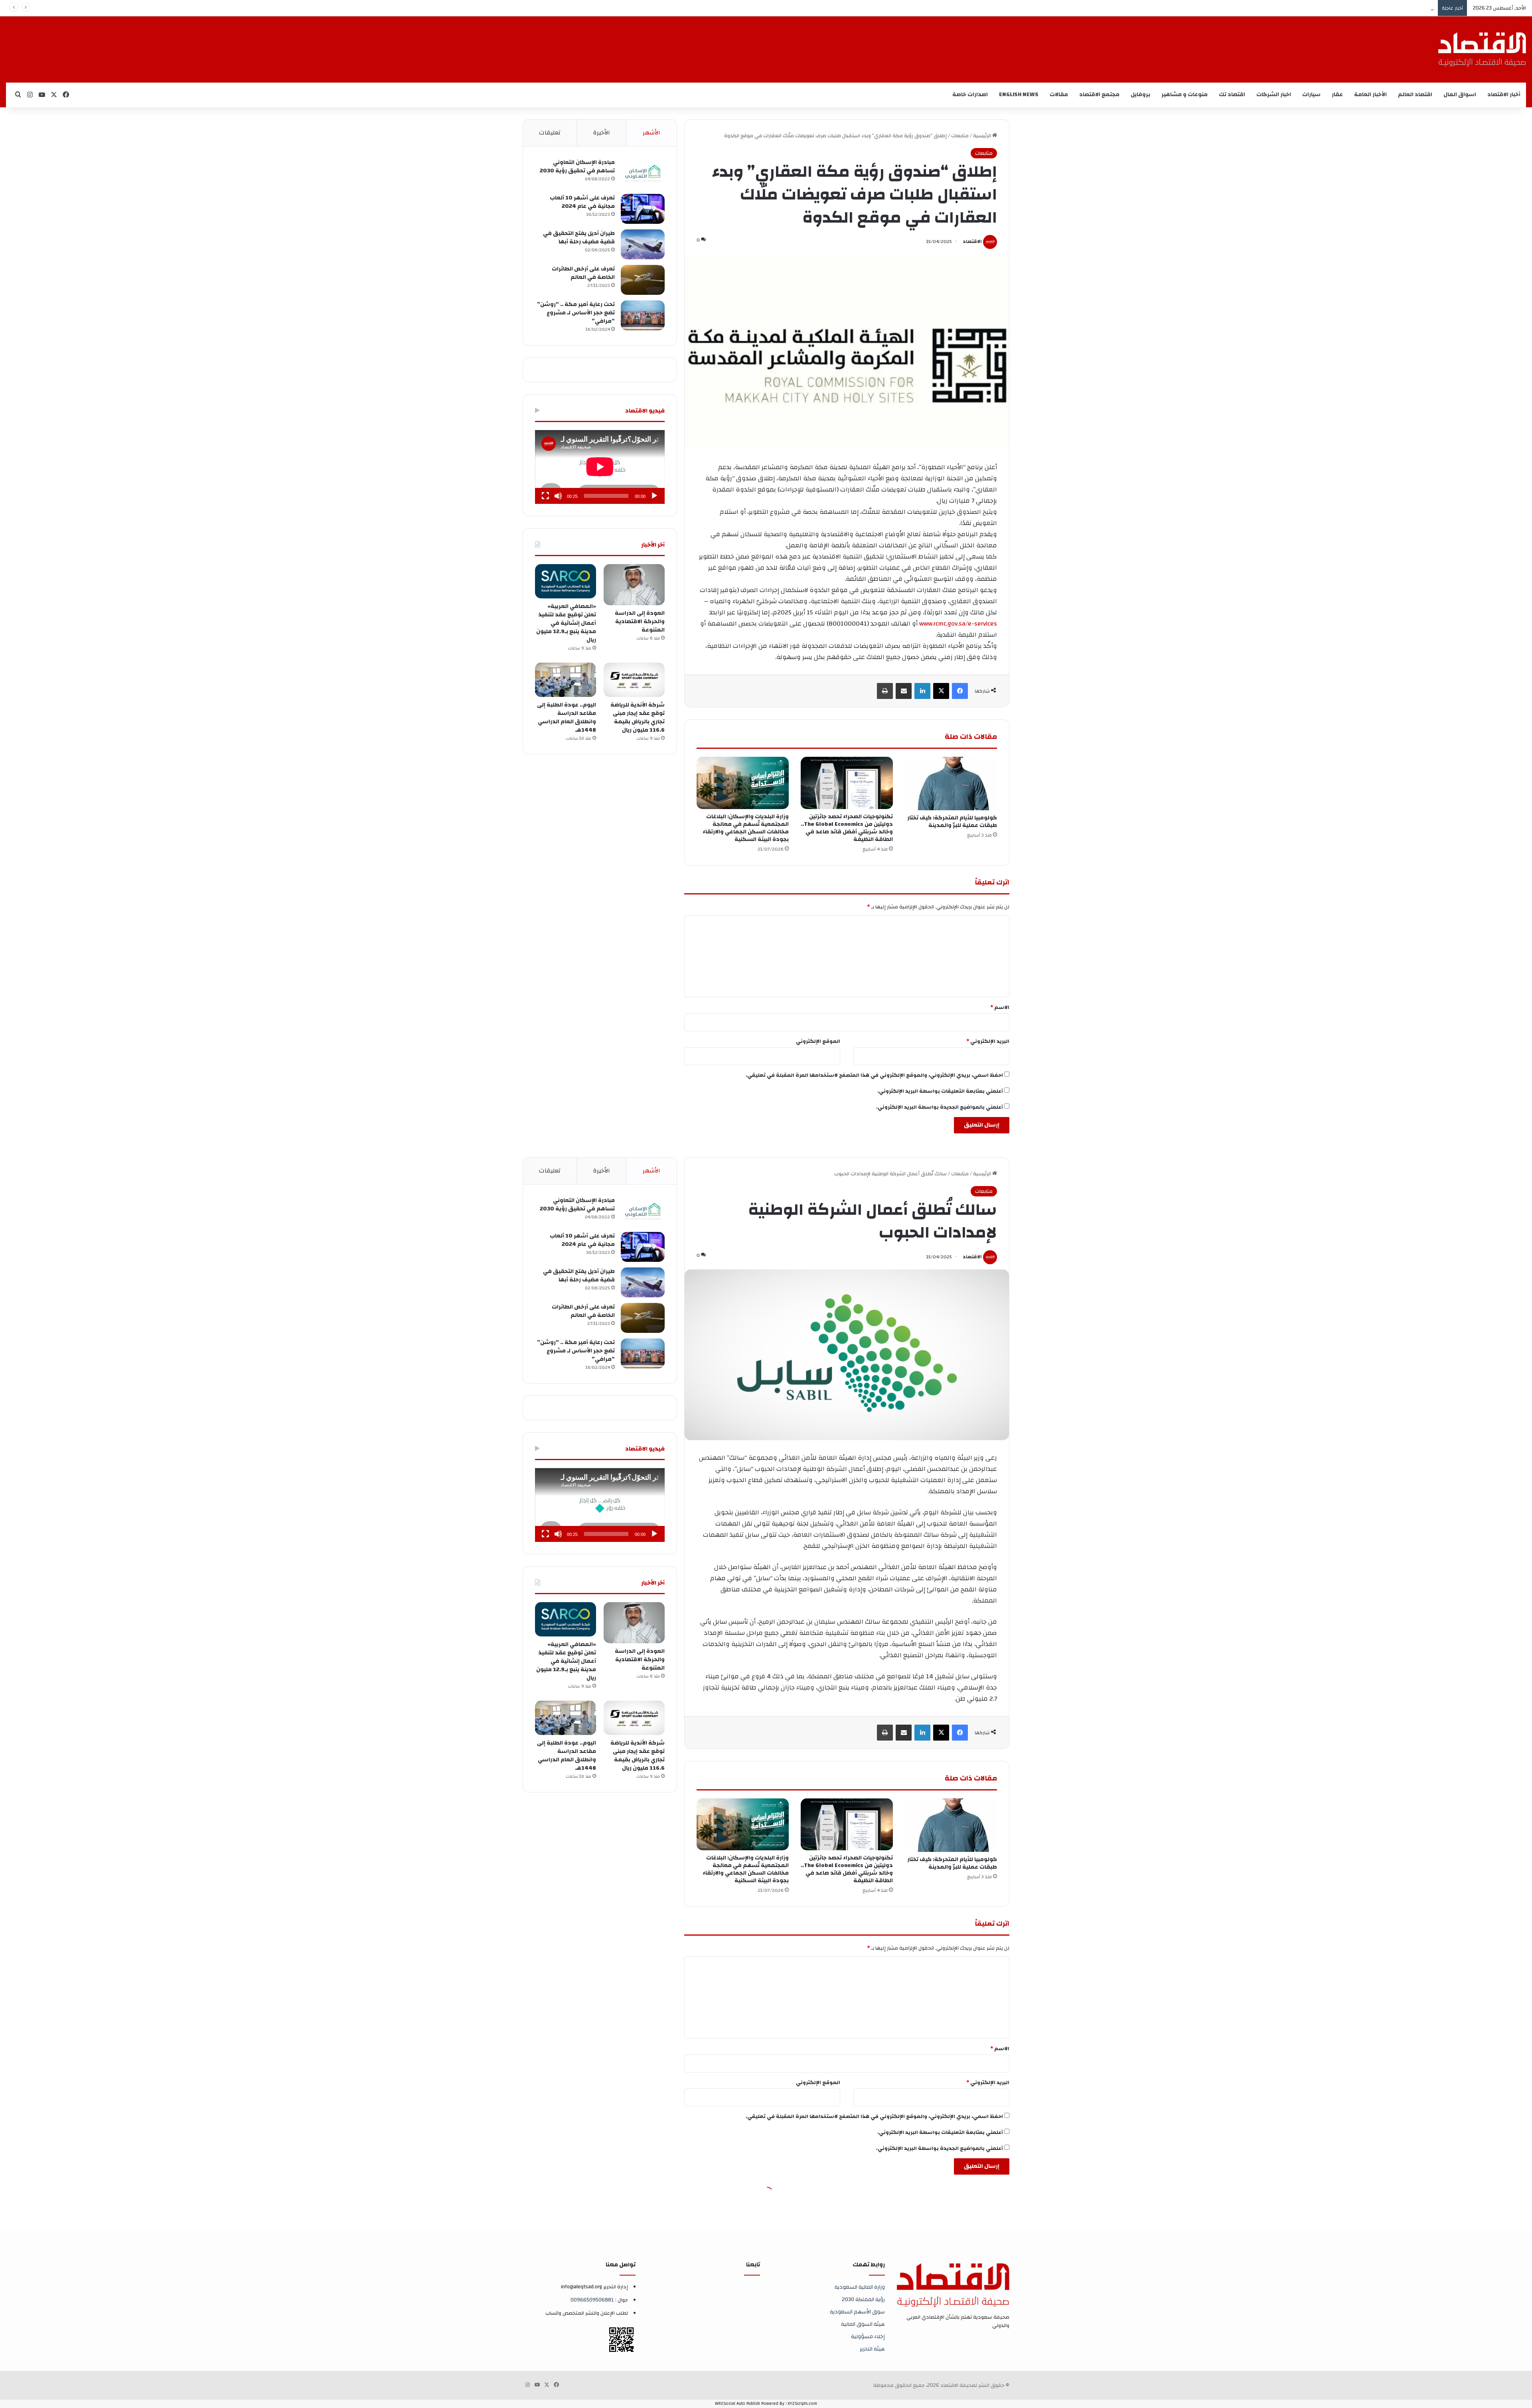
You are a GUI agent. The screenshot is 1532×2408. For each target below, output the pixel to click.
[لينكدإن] (922, 691)
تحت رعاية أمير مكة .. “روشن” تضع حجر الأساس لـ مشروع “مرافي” (576, 313)
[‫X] (941, 691)
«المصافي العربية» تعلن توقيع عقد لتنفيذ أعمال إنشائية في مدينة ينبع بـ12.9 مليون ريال (566, 623)
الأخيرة (602, 133)
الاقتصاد (972, 241)
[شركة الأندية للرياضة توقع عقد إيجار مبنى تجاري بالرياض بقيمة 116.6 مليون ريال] (634, 680)
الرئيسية (983, 136)
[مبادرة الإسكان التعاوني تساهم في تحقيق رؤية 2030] (643, 173)
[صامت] (558, 496)
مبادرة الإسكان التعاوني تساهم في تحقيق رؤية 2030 (577, 167)
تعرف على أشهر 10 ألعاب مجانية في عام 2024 (582, 202)
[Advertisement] (870, 42)
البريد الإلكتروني (988, 1041)
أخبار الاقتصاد (1504, 95)
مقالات (1059, 95)
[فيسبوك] (960, 691)
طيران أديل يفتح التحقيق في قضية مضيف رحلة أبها (579, 238)
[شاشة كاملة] (545, 496)
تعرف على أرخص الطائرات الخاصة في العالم (583, 273)
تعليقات (550, 133)
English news (1019, 95)
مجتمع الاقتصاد (1099, 95)
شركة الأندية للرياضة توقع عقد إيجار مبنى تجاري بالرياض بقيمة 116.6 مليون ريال (638, 717)
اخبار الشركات (1274, 95)
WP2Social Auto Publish (737, 2404)
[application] (600, 467)
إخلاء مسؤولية (868, 2336)
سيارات (1311, 95)
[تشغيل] (654, 496)
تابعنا (753, 2265)
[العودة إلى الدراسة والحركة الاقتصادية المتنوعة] (634, 585)
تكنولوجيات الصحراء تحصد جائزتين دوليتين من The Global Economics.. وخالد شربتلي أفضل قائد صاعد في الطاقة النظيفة (847, 828)
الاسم (1000, 1007)
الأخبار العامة (1370, 95)
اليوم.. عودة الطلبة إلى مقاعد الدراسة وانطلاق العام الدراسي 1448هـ (1358, 8)
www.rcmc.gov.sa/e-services (957, 624)
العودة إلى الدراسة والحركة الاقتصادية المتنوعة (640, 622)
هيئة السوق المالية (863, 2324)
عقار (1337, 95)
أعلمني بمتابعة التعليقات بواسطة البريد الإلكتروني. (940, 1091)
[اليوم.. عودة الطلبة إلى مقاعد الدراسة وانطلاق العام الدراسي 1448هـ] (566, 680)
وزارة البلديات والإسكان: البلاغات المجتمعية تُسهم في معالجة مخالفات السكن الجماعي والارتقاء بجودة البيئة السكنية (746, 828)
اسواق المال (1460, 95)
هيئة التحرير (872, 2349)
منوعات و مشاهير (1185, 95)
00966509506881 (592, 2300)
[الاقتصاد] (1482, 49)
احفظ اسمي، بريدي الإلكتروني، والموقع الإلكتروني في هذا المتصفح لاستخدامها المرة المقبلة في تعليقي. (874, 1075)
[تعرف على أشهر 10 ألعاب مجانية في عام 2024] (643, 209)
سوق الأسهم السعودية (857, 2312)
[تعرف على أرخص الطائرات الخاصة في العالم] (643, 280)
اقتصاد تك (1232, 95)
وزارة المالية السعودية (860, 2287)
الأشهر (651, 133)
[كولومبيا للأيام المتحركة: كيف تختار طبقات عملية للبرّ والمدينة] (951, 784)
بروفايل (1140, 95)
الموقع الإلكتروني (818, 1041)
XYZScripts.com (802, 2404)
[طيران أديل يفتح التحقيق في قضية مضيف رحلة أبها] (643, 244)
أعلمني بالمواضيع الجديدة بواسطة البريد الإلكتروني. (940, 1107)
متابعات (960, 136)
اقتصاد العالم (1415, 95)
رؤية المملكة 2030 (863, 2299)
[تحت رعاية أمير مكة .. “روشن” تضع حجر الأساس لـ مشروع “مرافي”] (643, 315)
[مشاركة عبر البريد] (904, 691)
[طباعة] (885, 691)
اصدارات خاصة (970, 95)
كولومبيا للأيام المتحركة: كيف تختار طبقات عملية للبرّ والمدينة (952, 822)
